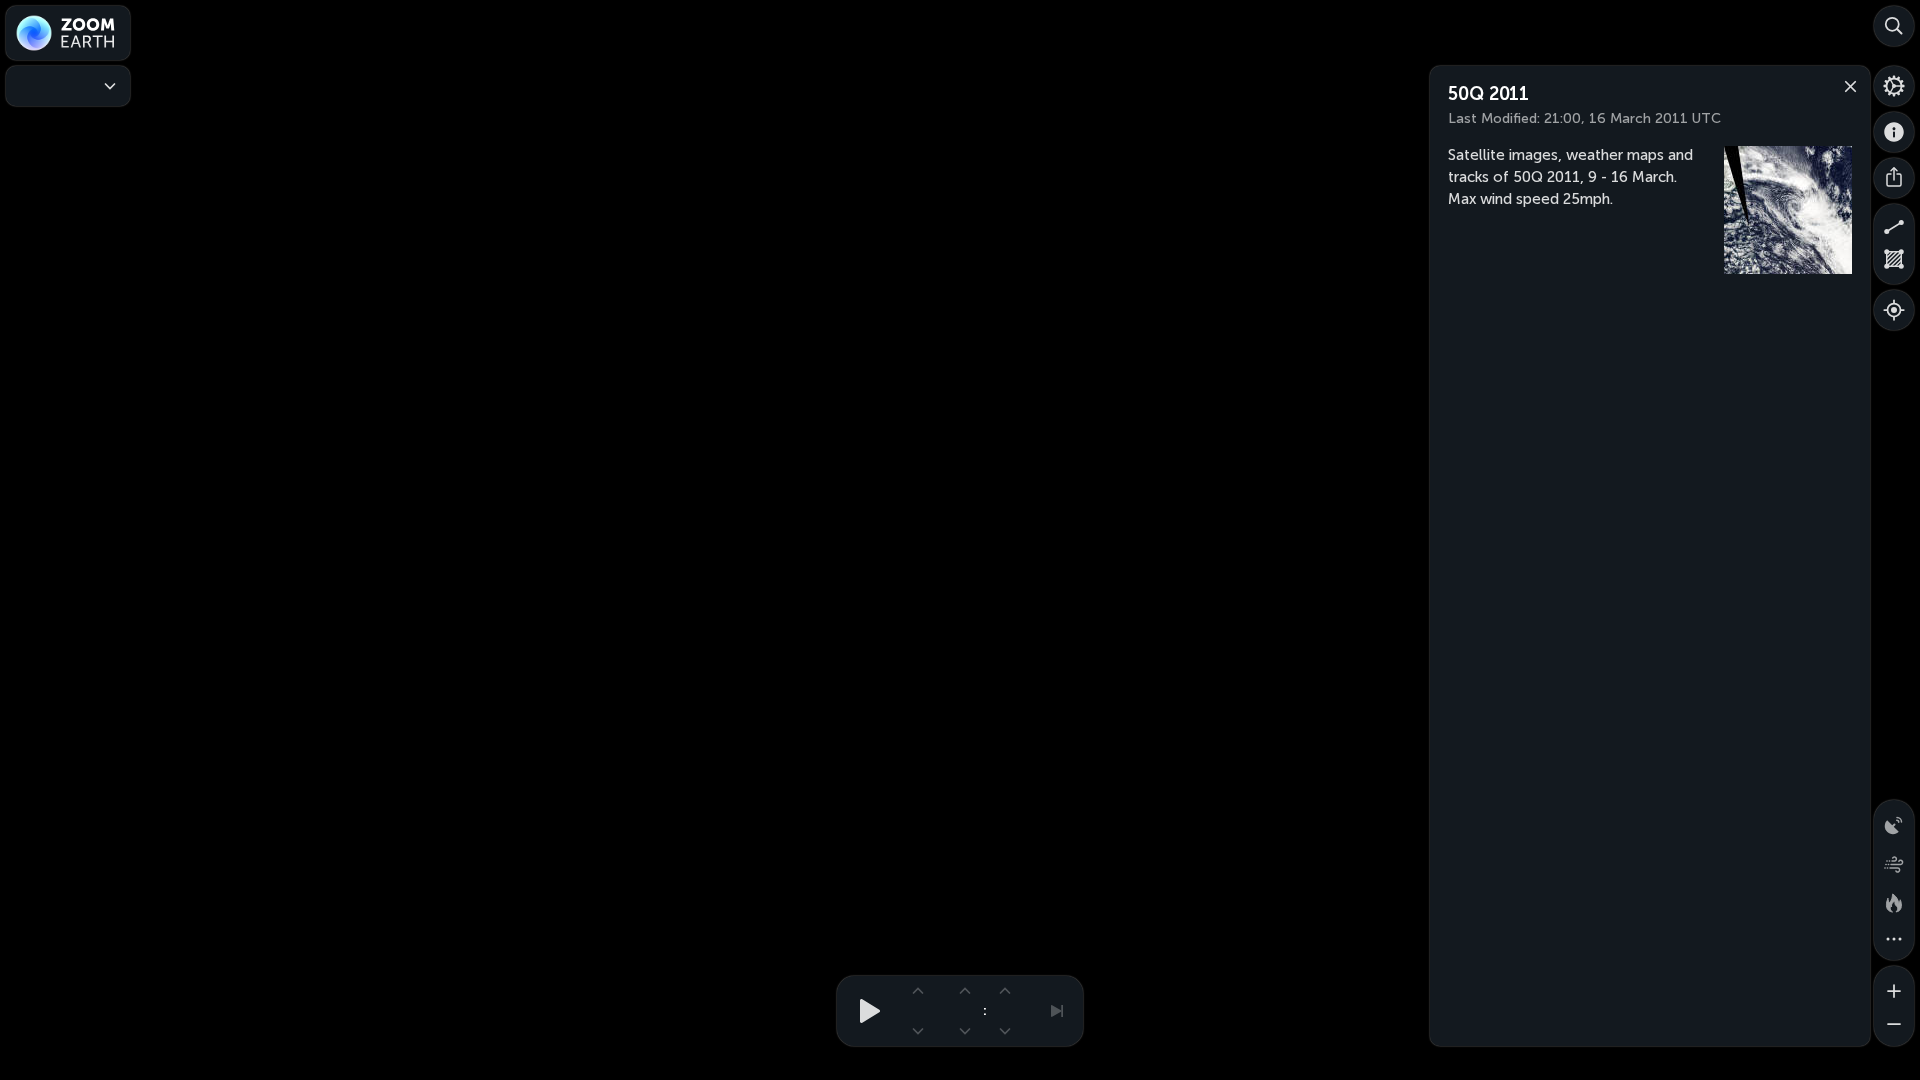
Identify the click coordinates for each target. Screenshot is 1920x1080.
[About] (1894, 132)
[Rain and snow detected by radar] (1894, 820)
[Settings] (1894, 86)
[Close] (1846, 85)
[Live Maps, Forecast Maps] (68, 86)
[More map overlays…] (1894, 940)
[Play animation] (864, 1011)
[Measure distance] (1894, 224)
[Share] (1894, 178)
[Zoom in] (1894, 986)
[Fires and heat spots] (1894, 900)
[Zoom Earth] (68, 33)
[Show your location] (1894, 310)
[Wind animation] (1894, 860)
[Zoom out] (1894, 1026)
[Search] (1894, 26)
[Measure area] (1894, 264)
